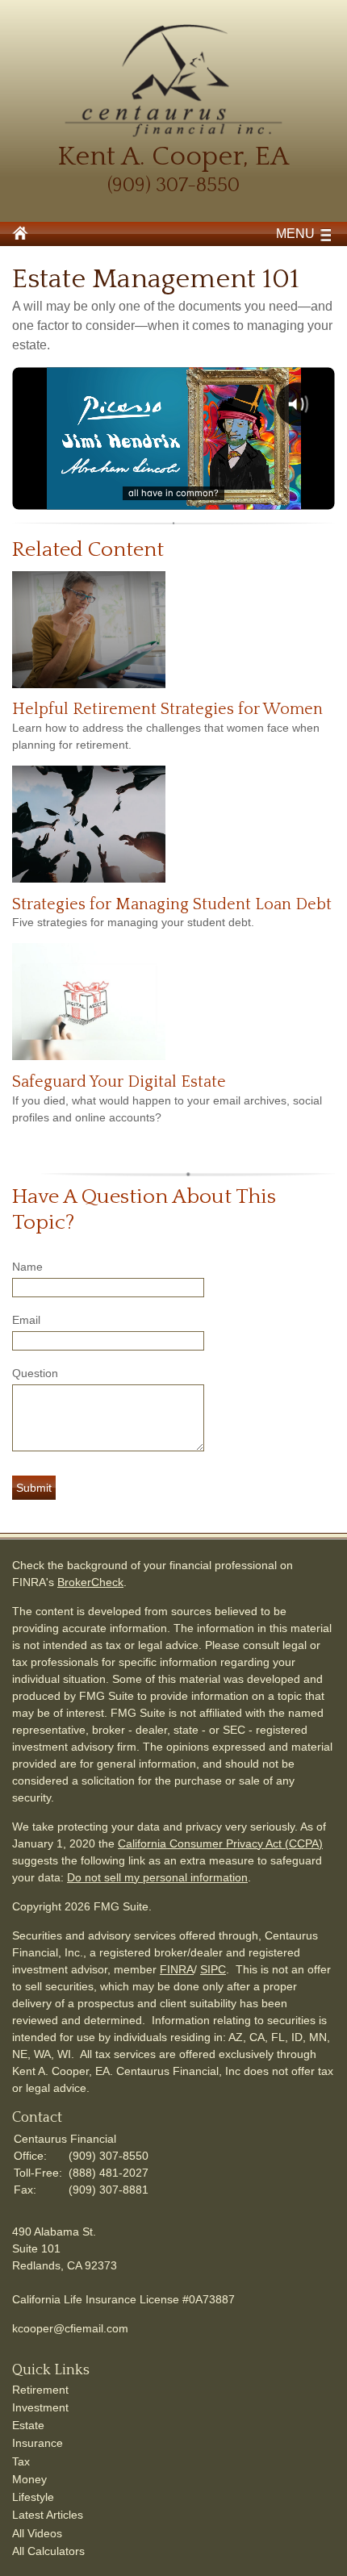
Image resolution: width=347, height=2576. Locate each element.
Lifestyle (33, 2497)
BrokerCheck (90, 1582)
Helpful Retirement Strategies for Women (167, 709)
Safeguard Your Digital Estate (119, 1082)
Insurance (38, 2443)
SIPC (213, 1969)
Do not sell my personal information (157, 1877)
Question (35, 1373)
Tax (21, 2461)
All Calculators (48, 2551)
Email (26, 1320)
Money (29, 2479)
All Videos (37, 2533)
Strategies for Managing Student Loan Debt (172, 904)
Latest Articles (48, 2515)
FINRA (177, 1969)
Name (27, 1267)
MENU (295, 234)
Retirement (40, 2390)
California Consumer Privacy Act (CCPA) (220, 1843)
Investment (40, 2407)
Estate (28, 2425)
